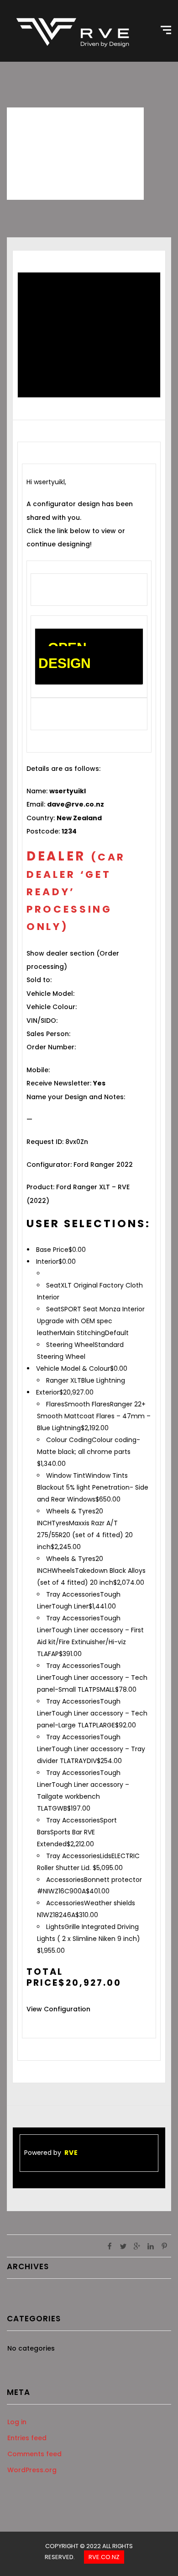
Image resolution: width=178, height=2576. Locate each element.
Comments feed (34, 2454)
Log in (17, 2422)
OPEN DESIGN (65, 655)
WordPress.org (32, 2470)
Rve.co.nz (104, 2557)
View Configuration (58, 2009)
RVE (71, 2153)
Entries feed (27, 2438)
